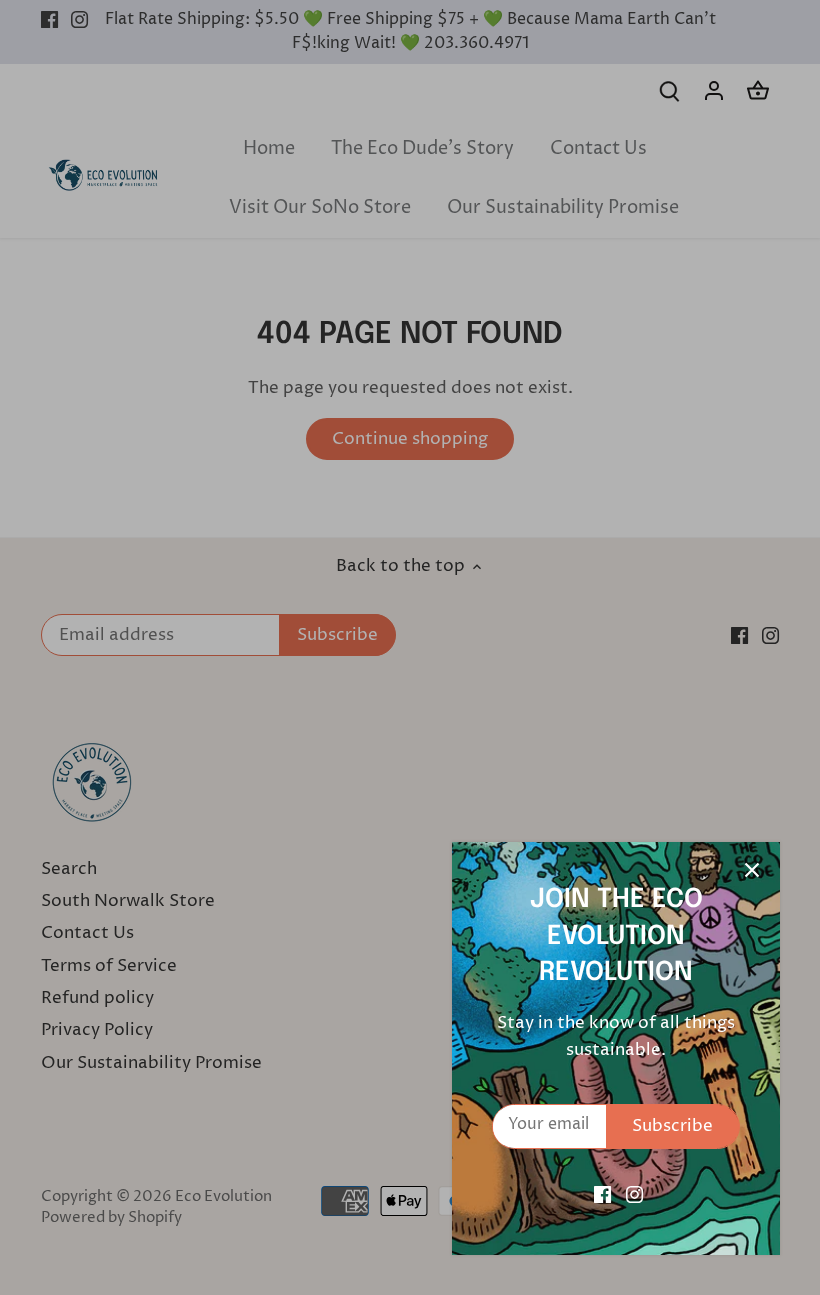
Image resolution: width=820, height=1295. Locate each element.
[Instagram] (634, 1195)
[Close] (752, 870)
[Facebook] (602, 1195)
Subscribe (672, 1126)
